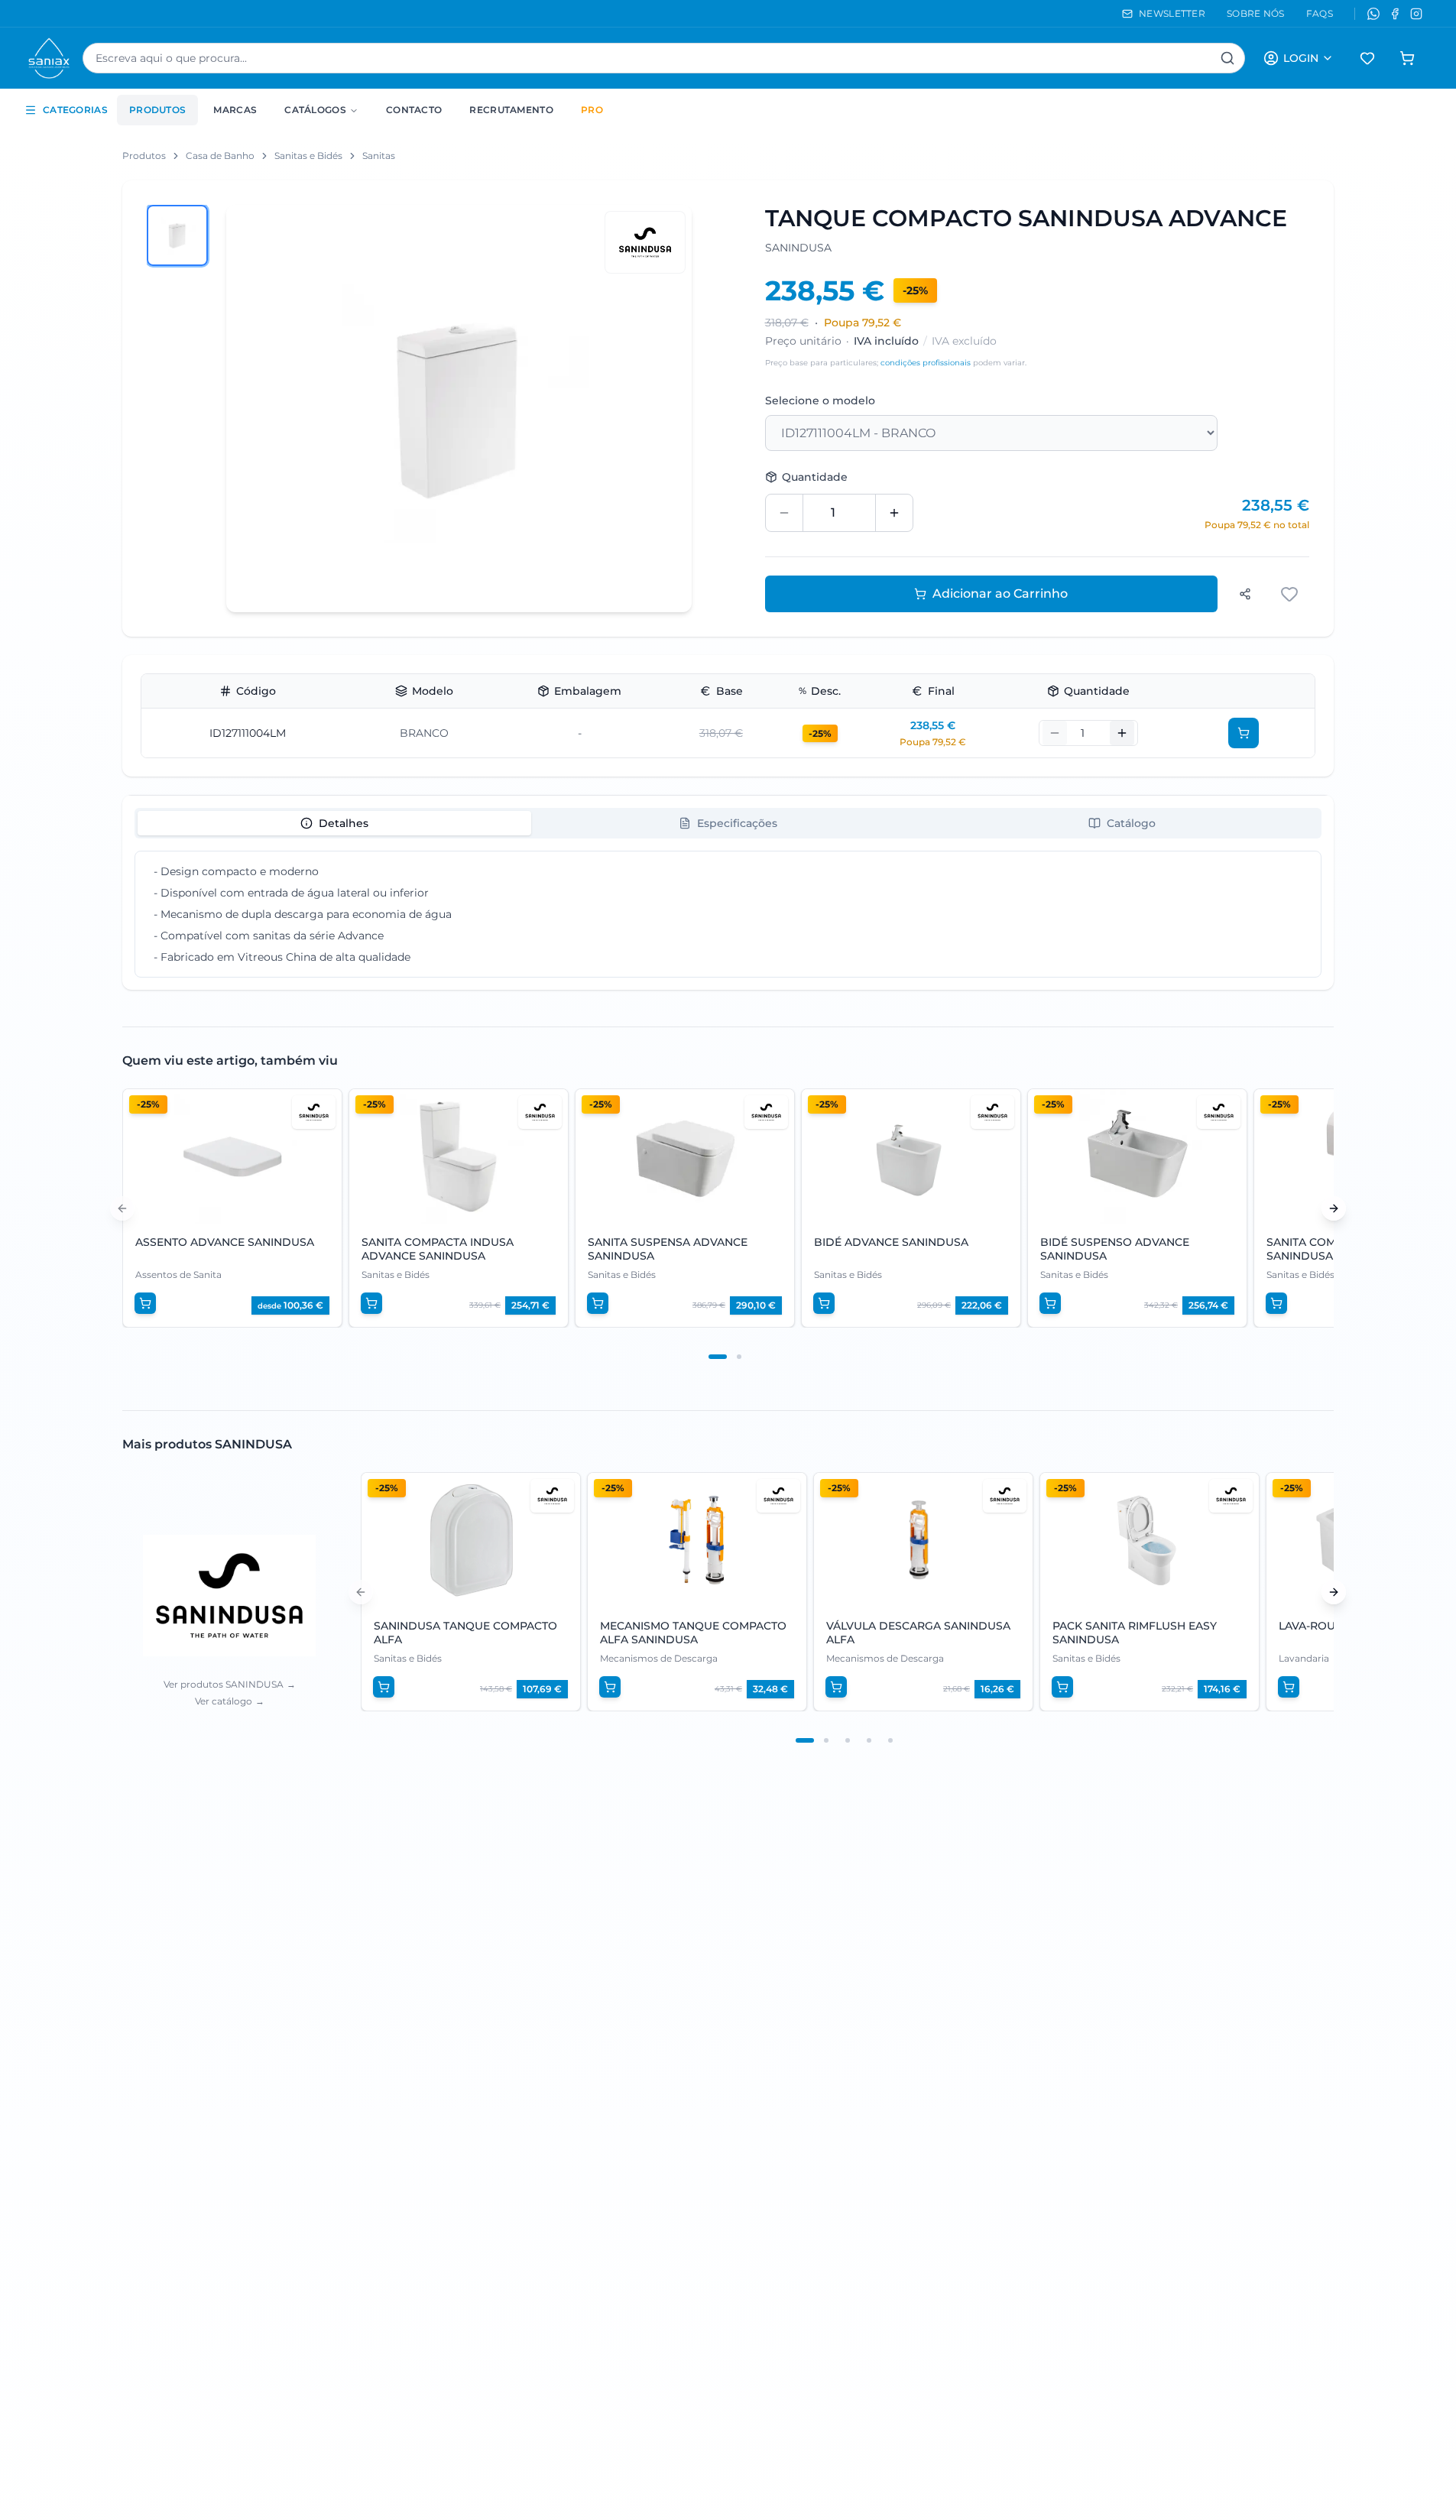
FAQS (1320, 13)
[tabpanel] (728, 914)
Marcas (235, 110)
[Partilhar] (1245, 594)
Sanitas (379, 156)
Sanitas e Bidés (308, 156)
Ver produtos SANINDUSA (230, 1684)
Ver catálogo (230, 1701)
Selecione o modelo (820, 401)
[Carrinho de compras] (1407, 58)
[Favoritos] (1367, 58)
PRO (592, 110)
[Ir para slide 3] (848, 1740)
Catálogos (315, 110)
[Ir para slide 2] (739, 1357)
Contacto (414, 110)
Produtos (157, 110)
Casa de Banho (220, 156)
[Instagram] (1416, 14)
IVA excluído (964, 341)
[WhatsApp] (1373, 14)
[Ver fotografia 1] (177, 235)
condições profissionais (926, 363)
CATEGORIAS (75, 110)
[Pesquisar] (1227, 58)
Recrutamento (511, 110)
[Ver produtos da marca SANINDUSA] (645, 242)
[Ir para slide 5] (890, 1740)
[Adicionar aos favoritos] (1291, 594)
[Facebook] (1395, 14)
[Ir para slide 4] (869, 1740)
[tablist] (728, 823)
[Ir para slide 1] (718, 1357)
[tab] (334, 823)
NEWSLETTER (1172, 13)
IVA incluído (886, 341)
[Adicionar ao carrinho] (1244, 733)
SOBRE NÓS (1256, 13)
